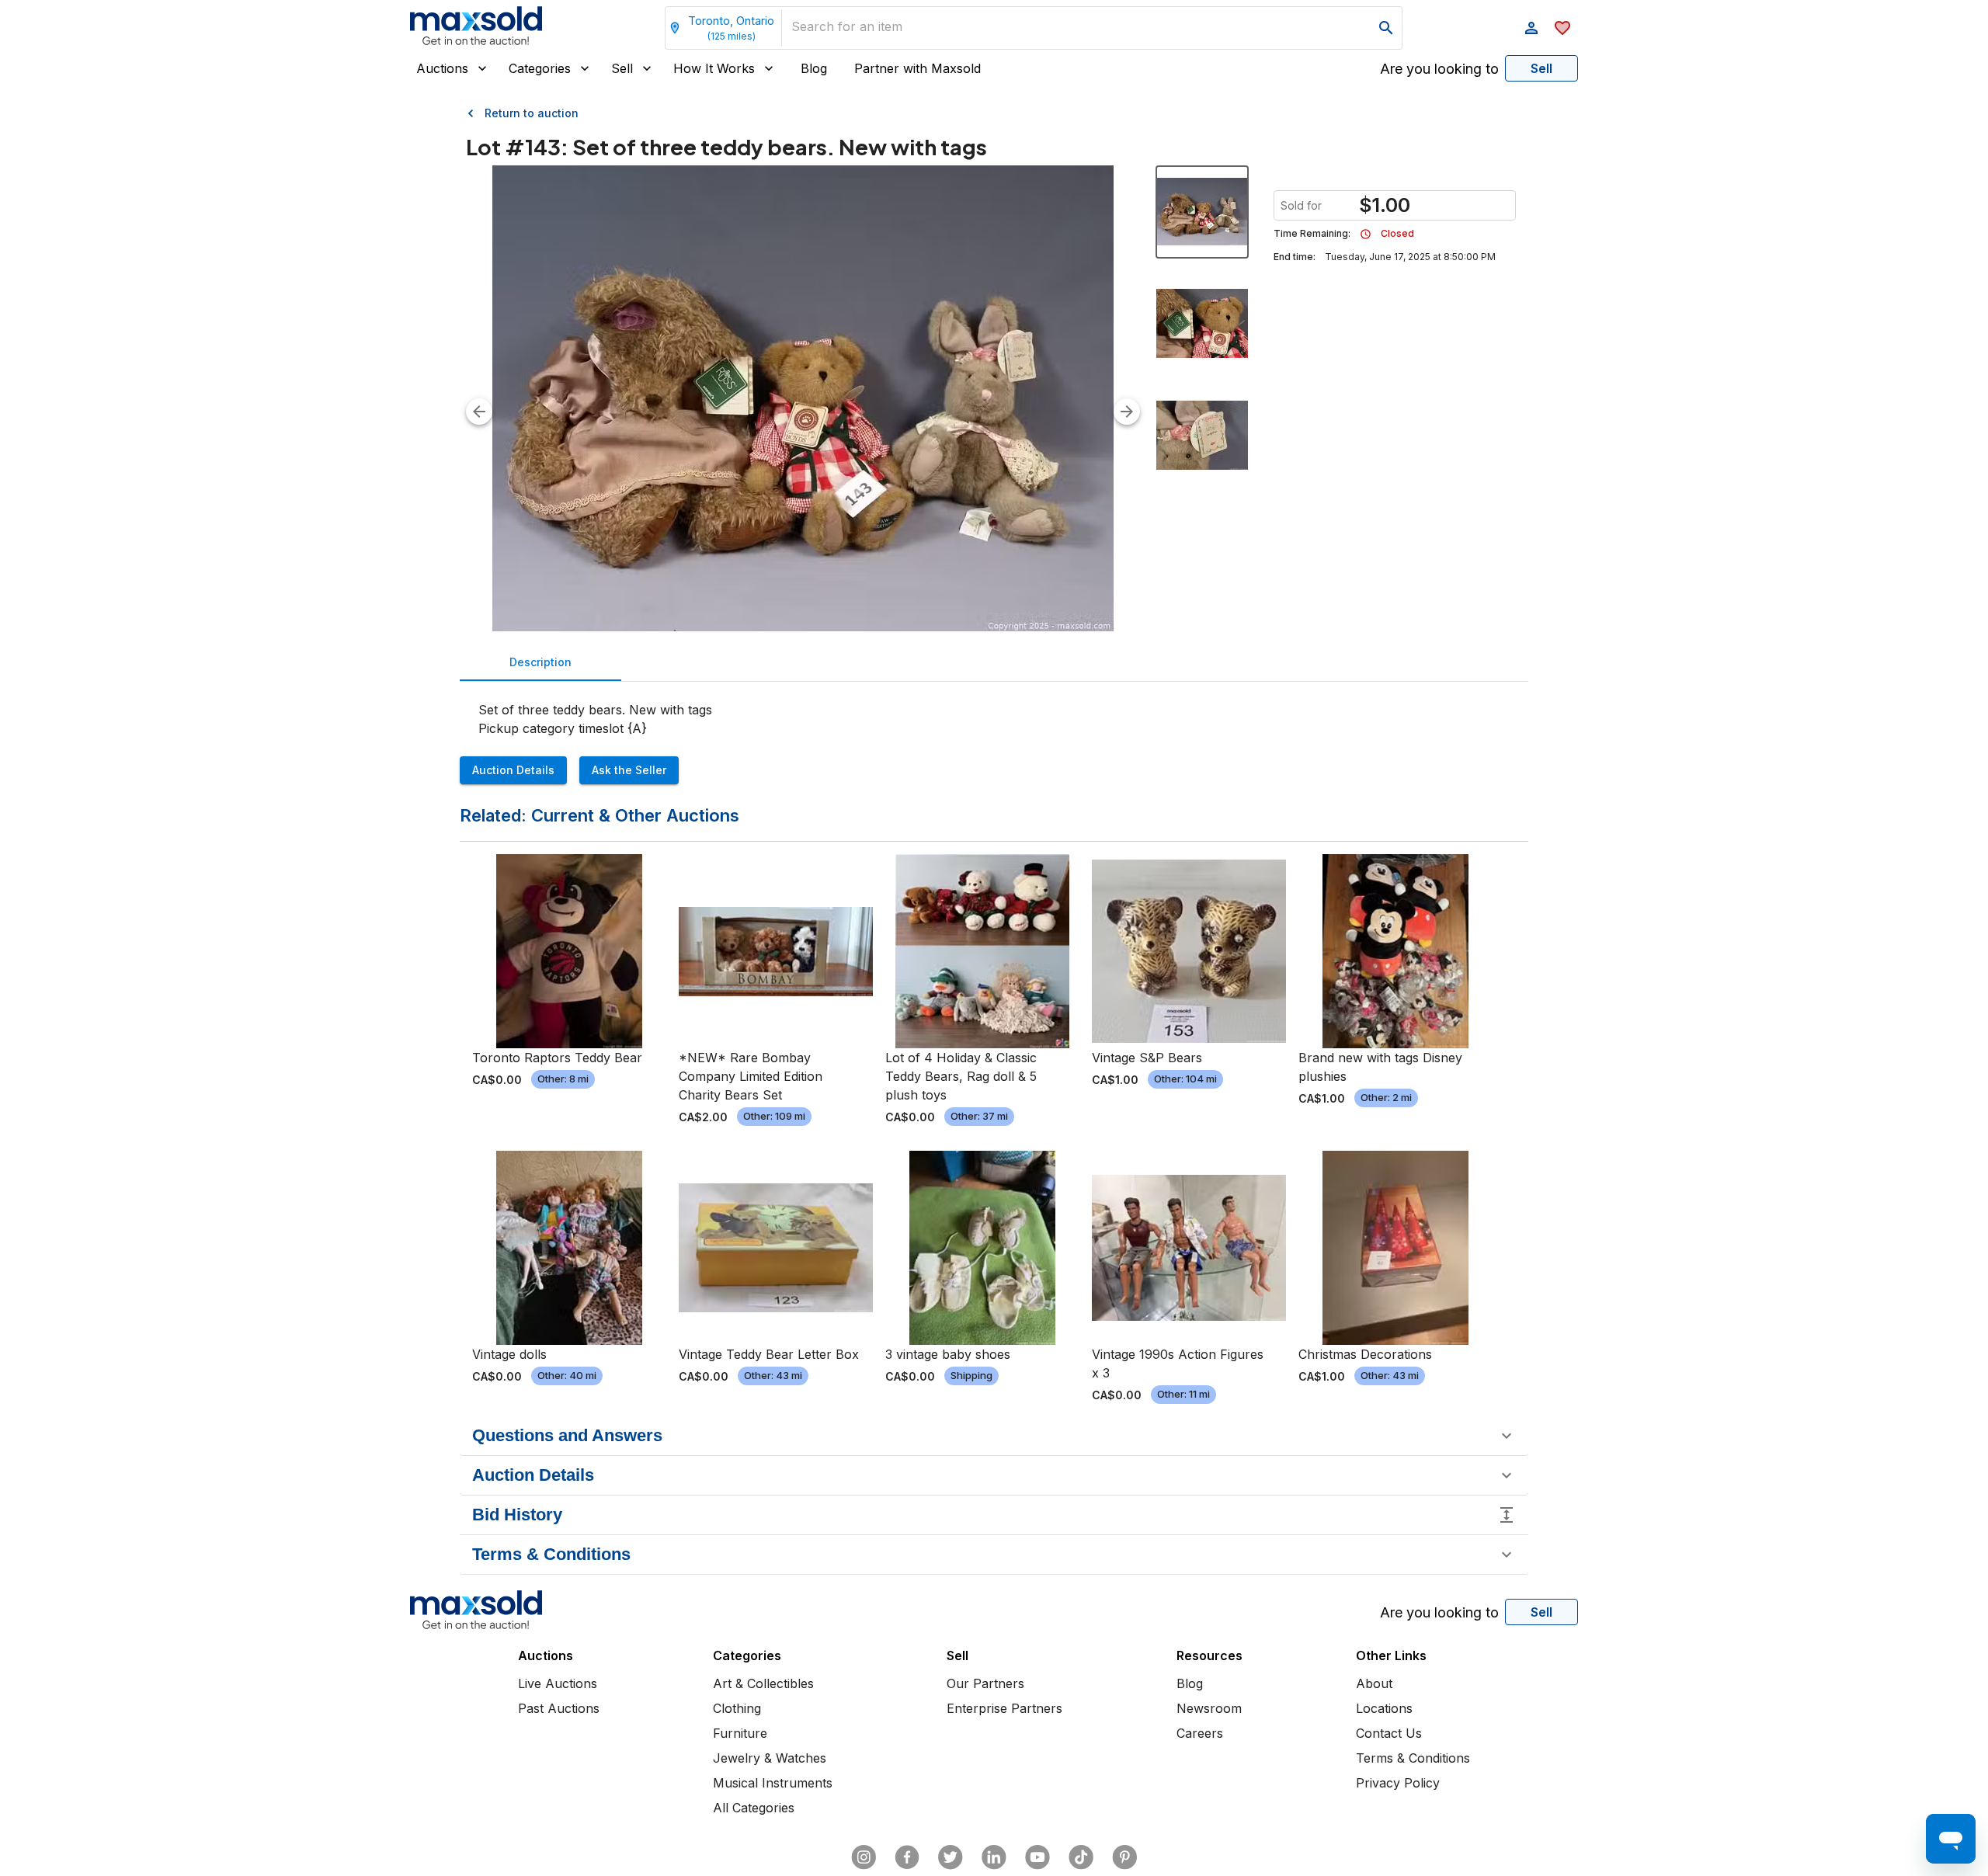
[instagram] (864, 1857)
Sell (622, 68)
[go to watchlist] (1562, 28)
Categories (540, 68)
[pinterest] (1124, 1857)
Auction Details (513, 770)
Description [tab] (540, 662)
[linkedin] (994, 1857)
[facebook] (907, 1857)
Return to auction (532, 113)
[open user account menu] (1531, 28)
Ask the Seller (629, 770)
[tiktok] (1081, 1857)
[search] (1386, 28)
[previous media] (479, 412)
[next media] (1127, 412)
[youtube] (1037, 1857)
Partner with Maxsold (918, 68)
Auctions (442, 68)
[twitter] (951, 1857)
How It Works (714, 68)
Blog (814, 68)
